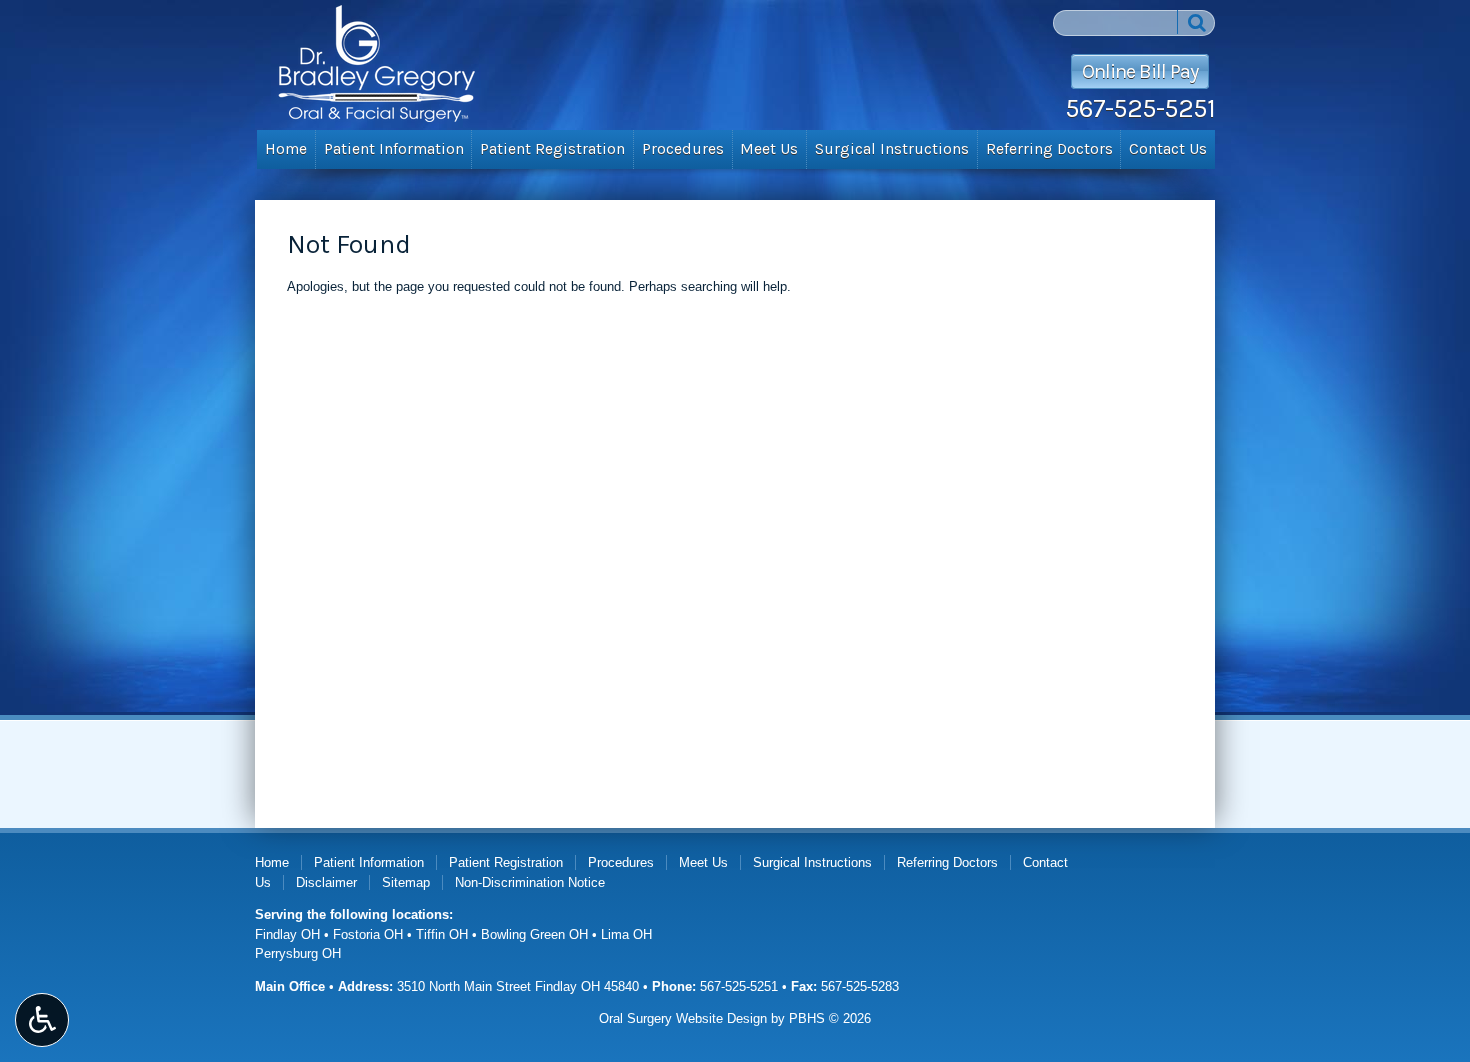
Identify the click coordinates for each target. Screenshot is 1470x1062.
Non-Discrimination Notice (530, 882)
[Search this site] (1196, 22)
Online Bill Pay (1140, 71)
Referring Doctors (1049, 149)
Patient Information (394, 149)
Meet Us (769, 149)
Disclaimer (326, 882)
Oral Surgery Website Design (683, 1018)
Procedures (683, 149)
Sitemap (406, 882)
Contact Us (1168, 149)
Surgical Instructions (892, 149)
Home (286, 149)
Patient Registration (552, 149)
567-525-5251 (1140, 108)
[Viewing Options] (42, 1020)
